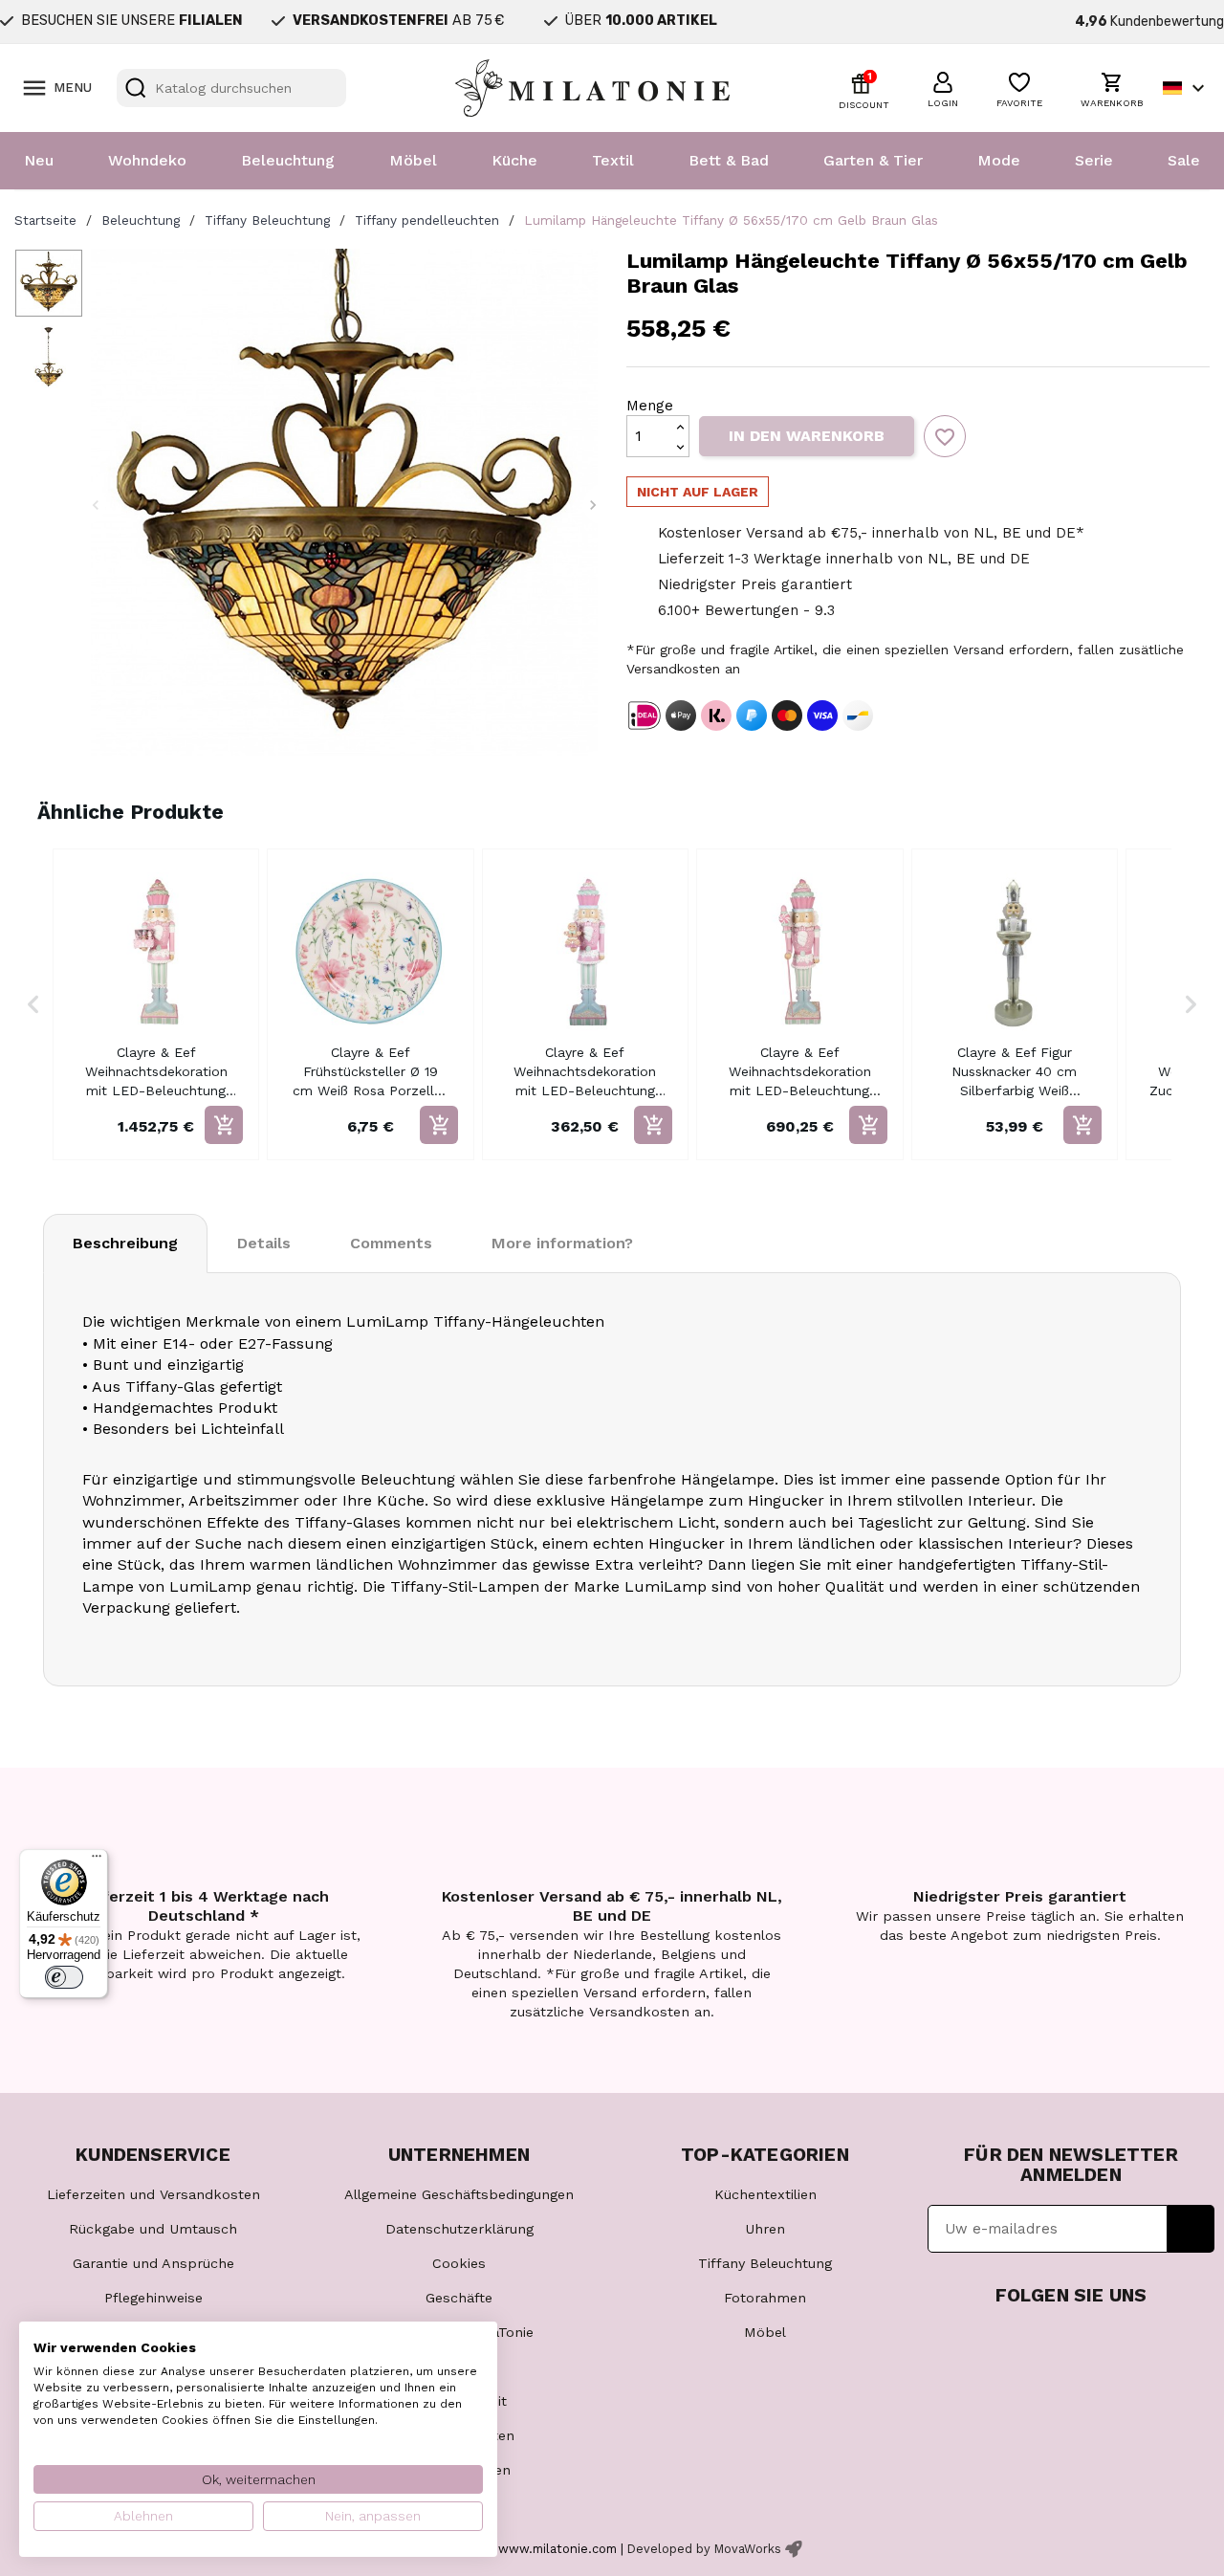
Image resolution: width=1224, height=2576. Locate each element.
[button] (943, 87)
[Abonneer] (1191, 2229)
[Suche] (136, 88)
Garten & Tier (873, 160)
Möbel (413, 160)
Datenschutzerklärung (459, 2229)
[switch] (64, 1977)
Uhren (765, 2229)
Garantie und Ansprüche (153, 2263)
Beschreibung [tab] (125, 1243)
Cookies (459, 2263)
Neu (39, 160)
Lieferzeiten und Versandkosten (153, 2194)
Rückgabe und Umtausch (153, 2229)
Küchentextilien (765, 2194)
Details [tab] (264, 1243)
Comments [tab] (391, 1243)
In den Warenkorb (807, 436)
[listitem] (156, 1004)
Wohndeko (147, 160)
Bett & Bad (729, 160)
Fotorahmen (765, 2298)
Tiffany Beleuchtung (765, 2263)
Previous (96, 505)
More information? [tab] (562, 1243)
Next (593, 505)
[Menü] (97, 1860)
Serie (1094, 160)
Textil (613, 160)
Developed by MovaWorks (704, 2549)
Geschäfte (459, 2298)
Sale (1184, 160)
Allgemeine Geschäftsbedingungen (459, 2194)
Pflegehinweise (153, 2298)
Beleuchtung (288, 160)
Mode (999, 160)
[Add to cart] (224, 1125)
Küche (514, 160)
